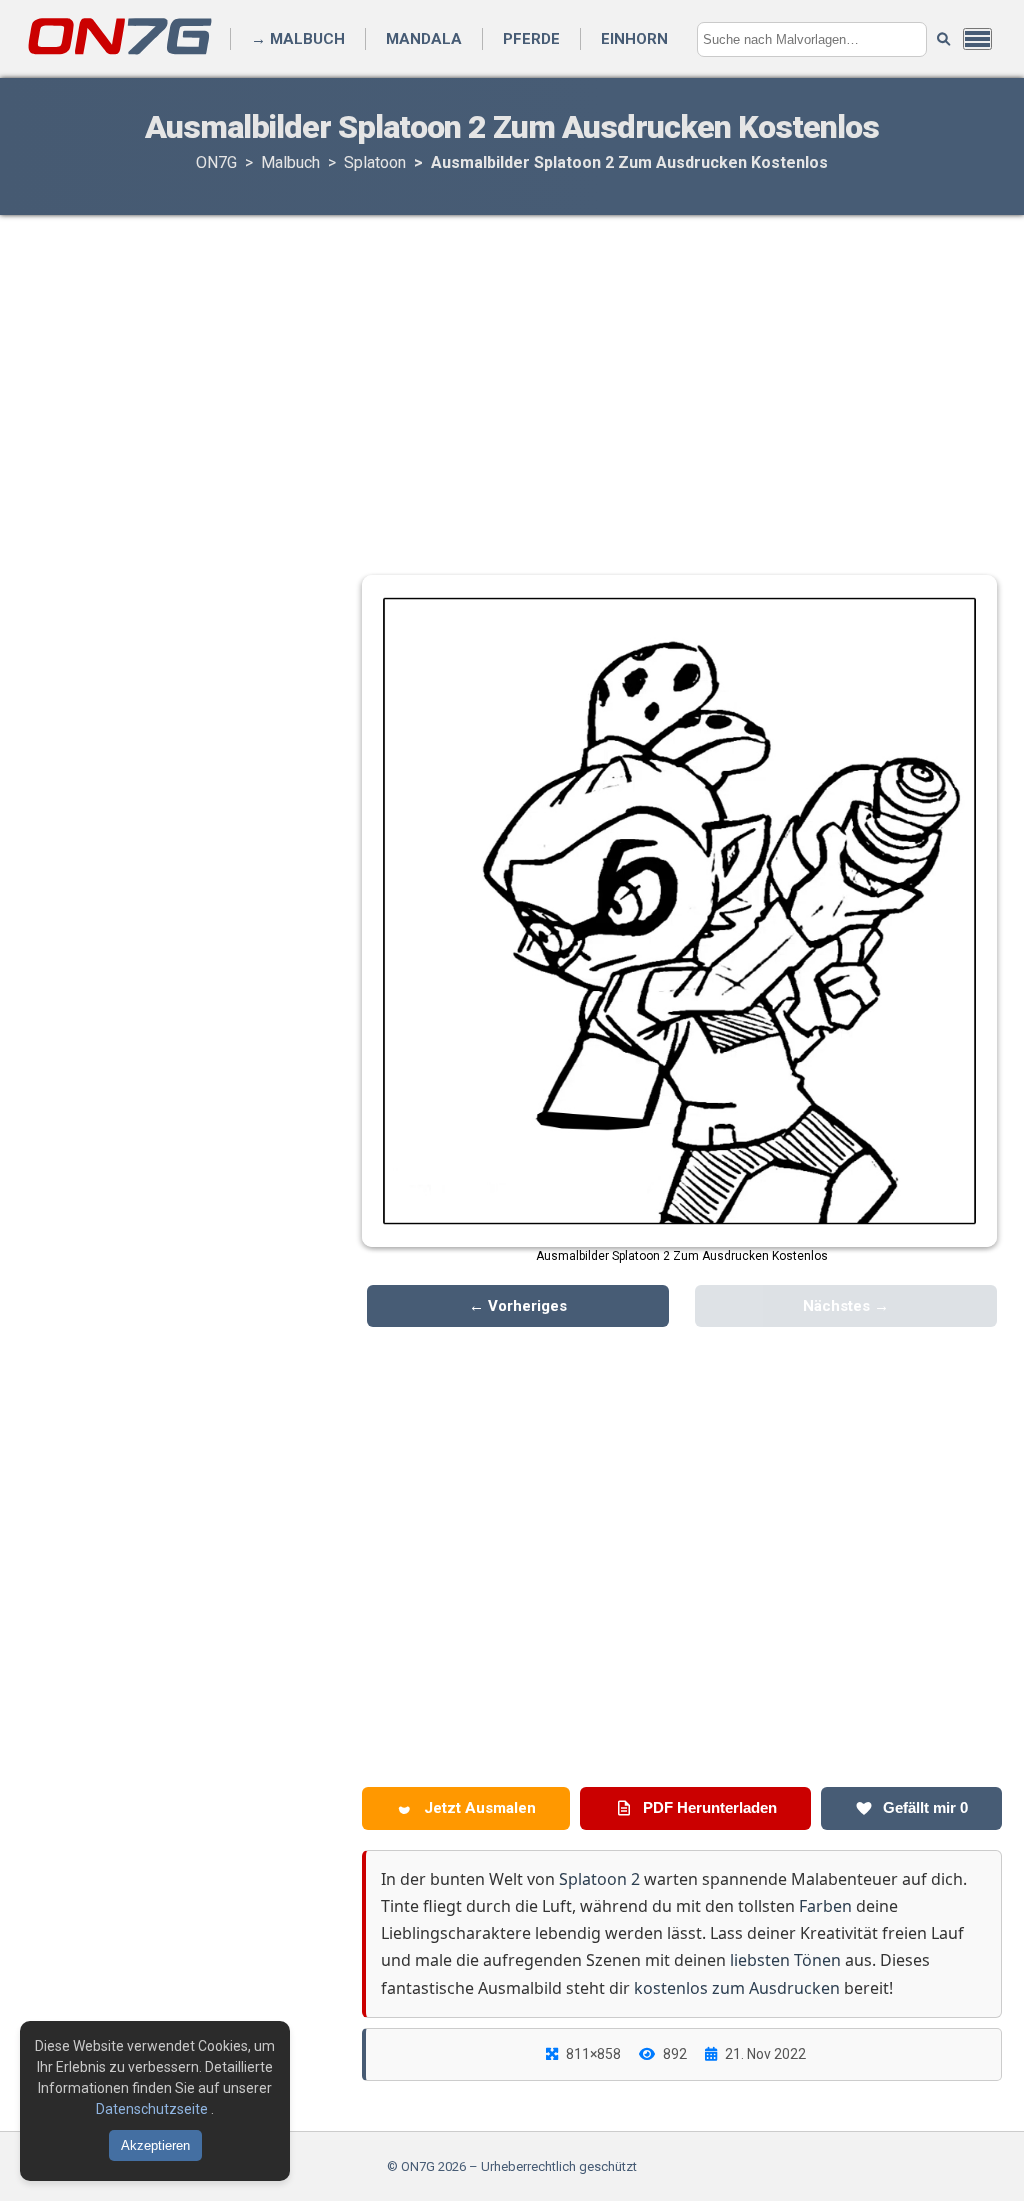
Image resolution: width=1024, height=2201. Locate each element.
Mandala (424, 39)
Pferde (531, 39)
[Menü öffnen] (977, 39)
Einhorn (634, 39)
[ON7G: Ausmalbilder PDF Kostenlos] (122, 54)
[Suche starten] (943, 39)
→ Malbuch (298, 39)
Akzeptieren (155, 2145)
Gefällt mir (923, 1807)
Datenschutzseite (153, 2109)
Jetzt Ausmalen (478, 1808)
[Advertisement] (512, 375)
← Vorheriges (518, 1306)
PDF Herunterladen (708, 1807)
